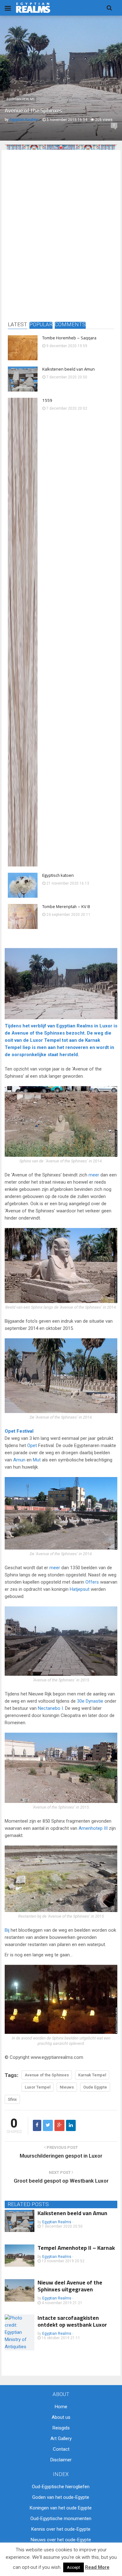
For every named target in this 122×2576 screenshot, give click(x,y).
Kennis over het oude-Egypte (61, 2529)
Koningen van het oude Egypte (61, 2508)
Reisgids (61, 2428)
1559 (47, 400)
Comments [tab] (70, 325)
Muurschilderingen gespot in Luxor (61, 2156)
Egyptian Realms (20, 99)
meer (94, 1175)
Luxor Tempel (45, 1040)
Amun (19, 1460)
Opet (10, 1431)
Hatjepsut (80, 1589)
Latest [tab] (18, 325)
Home (61, 2407)
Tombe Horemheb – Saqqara (69, 338)
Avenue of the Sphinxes (38, 1033)
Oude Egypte (95, 2087)
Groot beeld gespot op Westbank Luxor (61, 2181)
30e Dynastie (90, 1701)
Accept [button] (74, 2567)
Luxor (106, 1026)
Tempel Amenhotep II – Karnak (76, 2248)
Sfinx (12, 2099)
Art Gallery (61, 2439)
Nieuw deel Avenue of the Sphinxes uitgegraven (70, 2286)
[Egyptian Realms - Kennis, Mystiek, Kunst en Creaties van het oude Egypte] (33, 8)
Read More (97, 2567)
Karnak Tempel (92, 2075)
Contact (61, 2449)
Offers (92, 1582)
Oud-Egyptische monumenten (61, 2519)
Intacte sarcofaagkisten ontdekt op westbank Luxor (72, 2321)
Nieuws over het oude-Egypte (61, 2540)
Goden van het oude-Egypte (61, 2497)
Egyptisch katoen (58, 875)
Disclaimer (61, 2460)
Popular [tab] (41, 325)
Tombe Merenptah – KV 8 (66, 906)
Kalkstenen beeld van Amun (69, 369)
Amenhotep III (93, 1828)
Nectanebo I (50, 1708)
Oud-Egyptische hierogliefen (61, 2487)
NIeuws (67, 2087)
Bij (7, 1930)
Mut (37, 1460)
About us (61, 2417)
